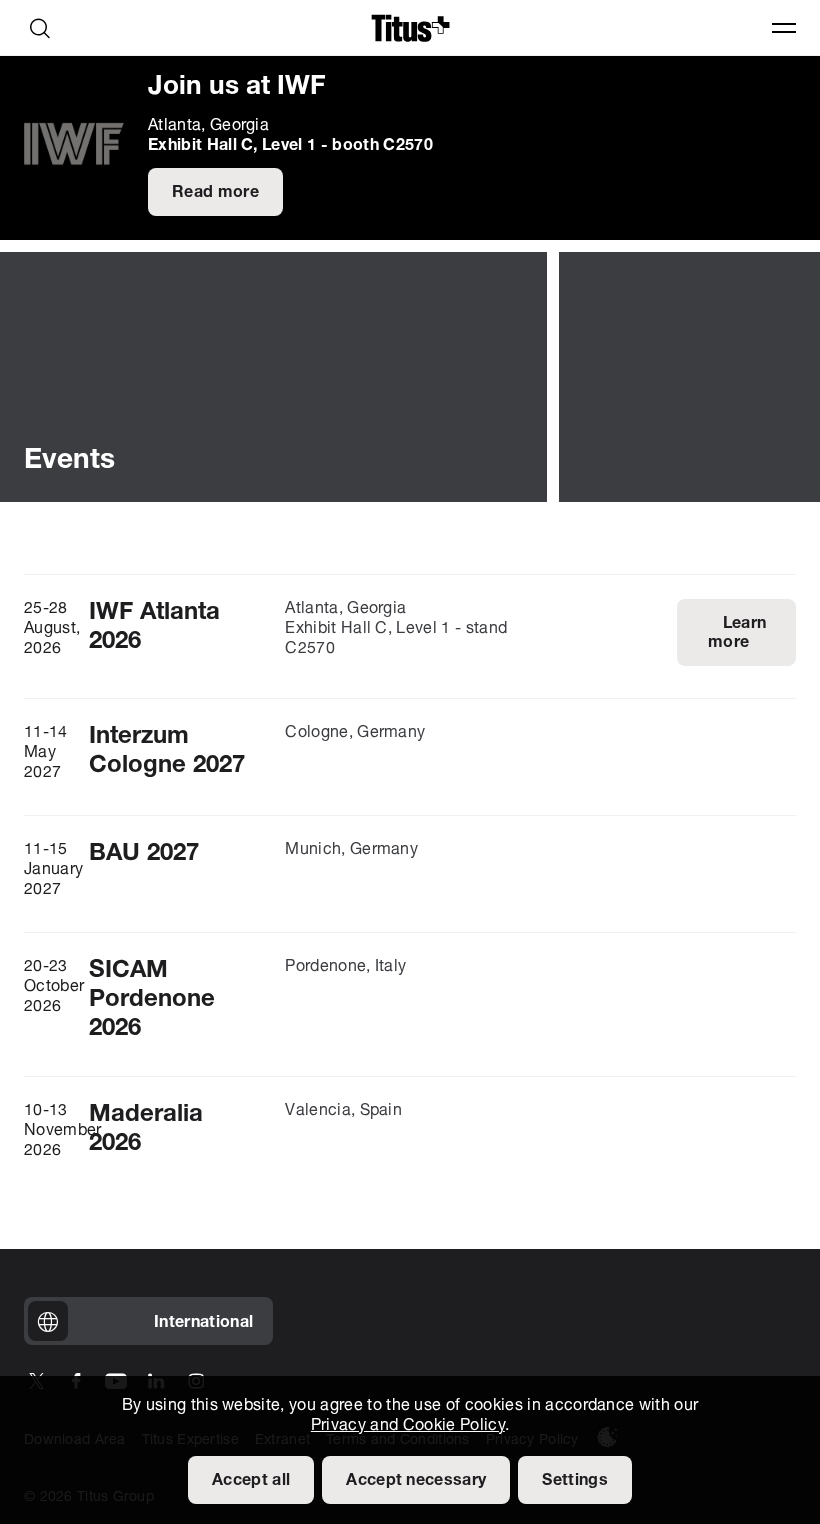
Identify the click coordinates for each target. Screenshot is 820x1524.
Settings (575, 1481)
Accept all (251, 1481)
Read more (215, 193)
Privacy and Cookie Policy (408, 1426)
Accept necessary (416, 1481)
